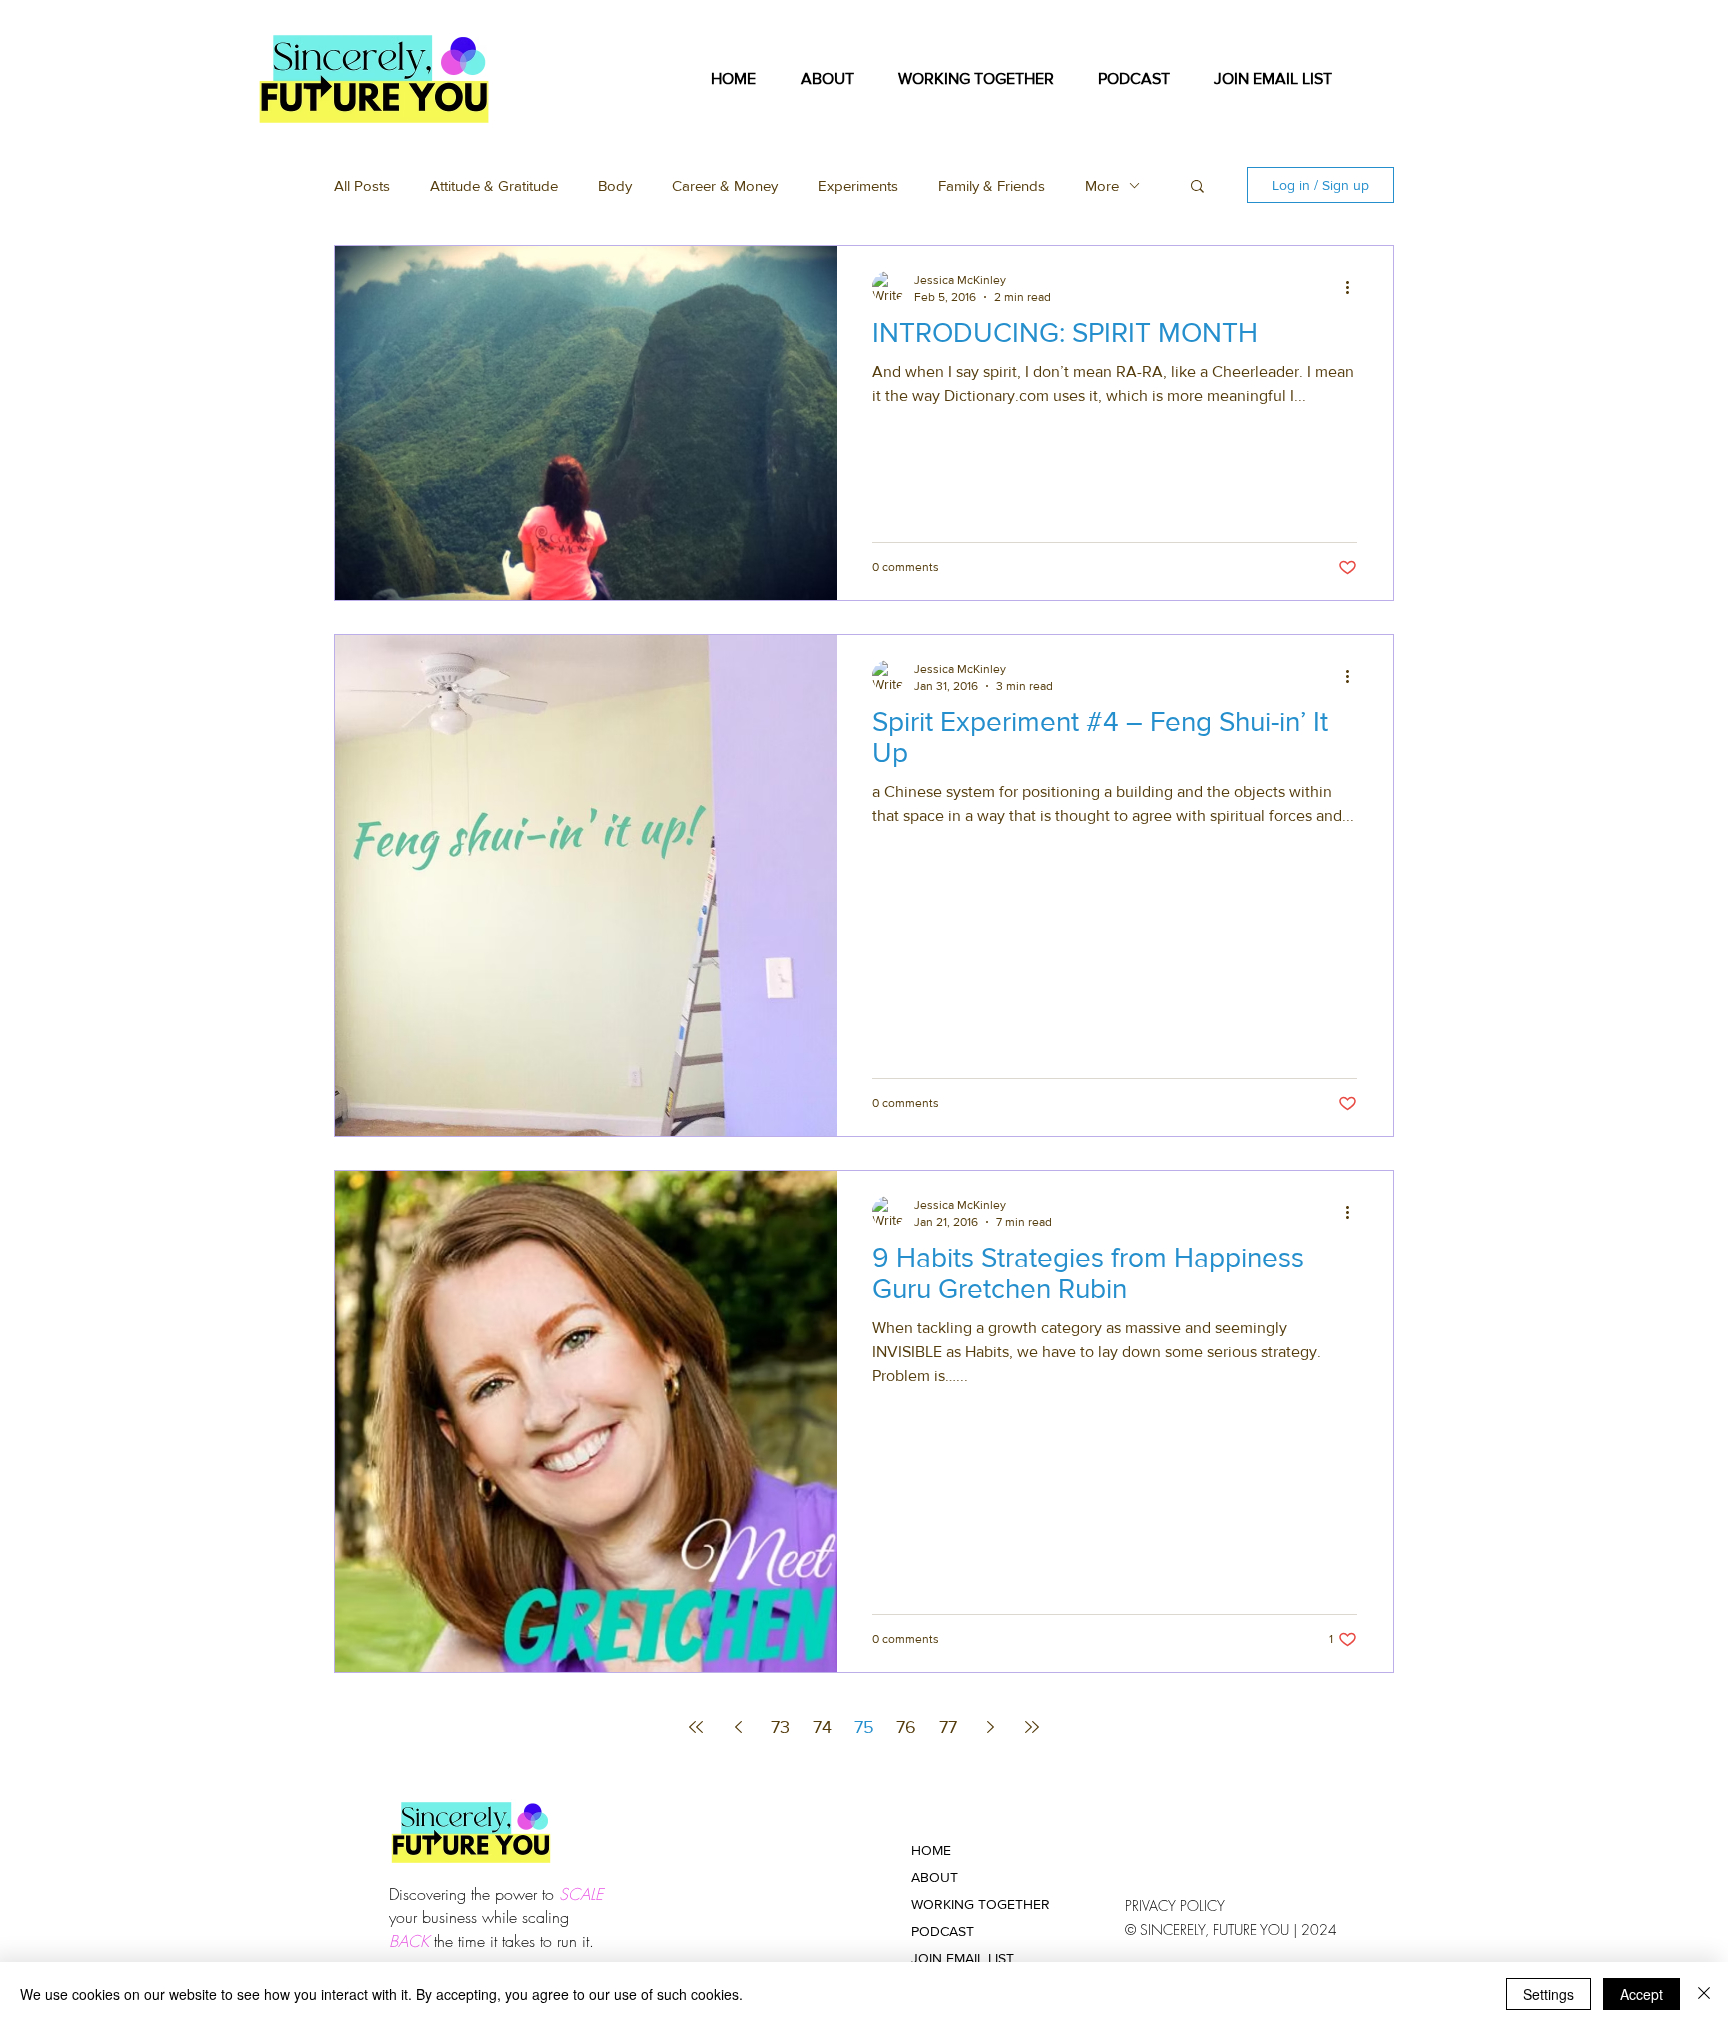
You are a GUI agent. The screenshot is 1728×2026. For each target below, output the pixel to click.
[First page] (696, 1727)
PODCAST (942, 1931)
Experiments (858, 185)
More (1102, 185)
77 (948, 1727)
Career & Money (725, 185)
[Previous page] (738, 1727)
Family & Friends (991, 185)
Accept (1641, 1994)
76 (906, 1727)
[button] (976, 78)
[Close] (1704, 1994)
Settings (1548, 1994)
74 (822, 1727)
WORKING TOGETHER (980, 1904)
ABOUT (934, 1877)
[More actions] (1354, 287)
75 (864, 1727)
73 (780, 1727)
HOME (931, 1850)
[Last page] (1032, 1727)
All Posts (362, 185)
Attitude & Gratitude (494, 185)
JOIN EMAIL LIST (962, 1958)
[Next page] (990, 1727)
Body (615, 185)
